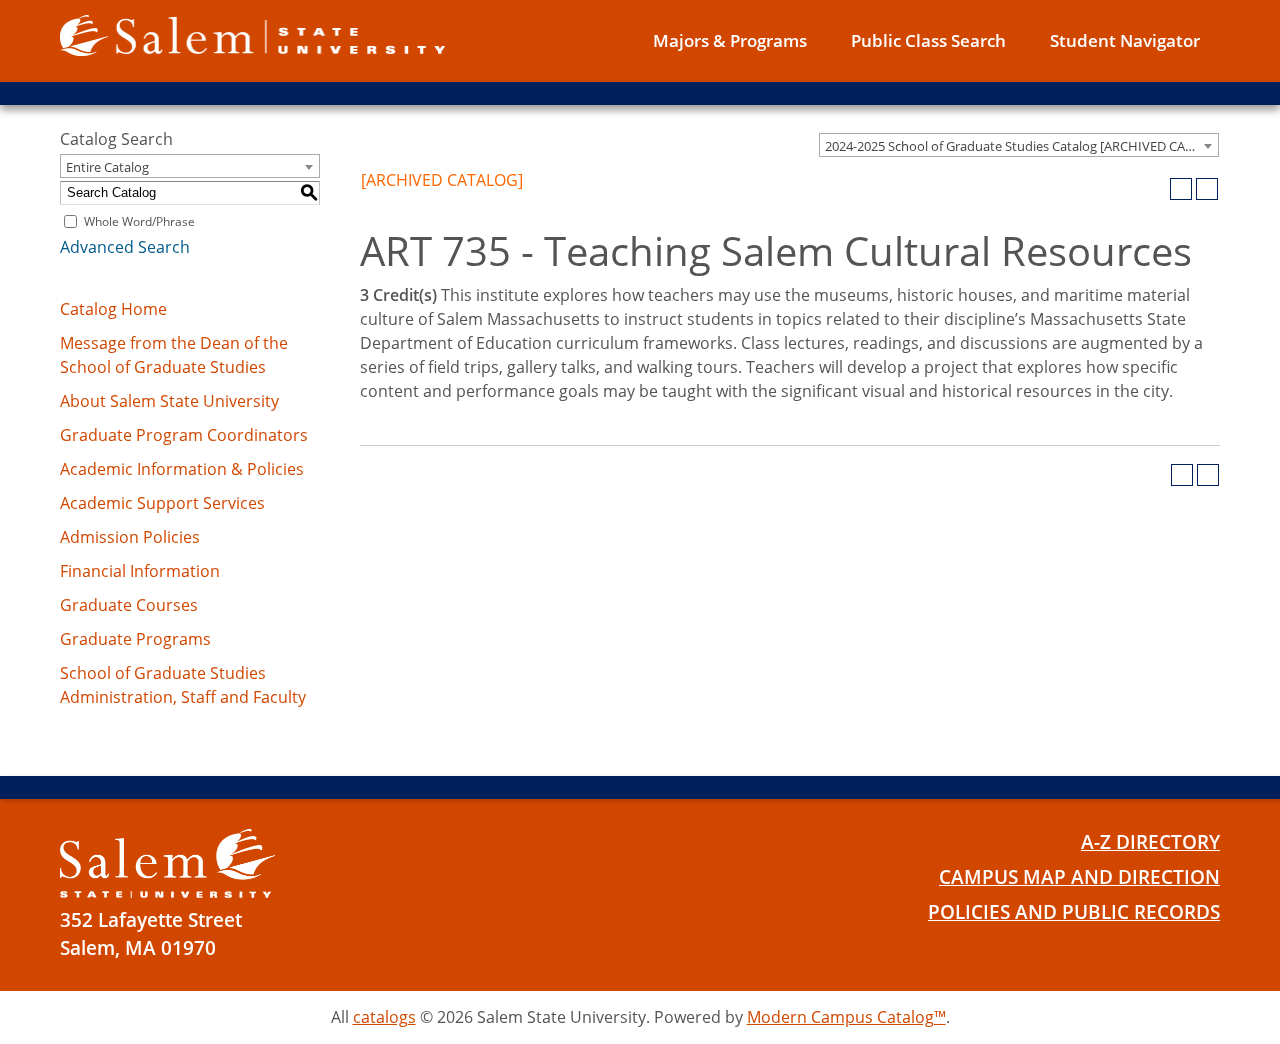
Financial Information (140, 571)
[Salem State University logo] (252, 34)
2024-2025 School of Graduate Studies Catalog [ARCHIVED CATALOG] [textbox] (1021, 146)
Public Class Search (928, 40)
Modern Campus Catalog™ (846, 1017)
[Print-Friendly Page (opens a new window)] (1181, 189)
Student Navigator (1125, 40)
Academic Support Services (162, 503)
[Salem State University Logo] (167, 863)
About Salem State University (169, 401)
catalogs (384, 1017)
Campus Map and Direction (1079, 877)
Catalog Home (113, 309)
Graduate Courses (129, 605)
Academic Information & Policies (182, 469)
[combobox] (1019, 145)
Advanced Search (125, 247)
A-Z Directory (1150, 842)
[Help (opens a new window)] (1207, 189)
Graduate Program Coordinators (184, 435)
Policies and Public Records (1074, 912)
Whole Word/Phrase (139, 221)
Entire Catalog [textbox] (107, 167)
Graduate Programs (135, 639)
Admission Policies (130, 537)
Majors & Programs (730, 40)
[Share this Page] (1155, 189)
